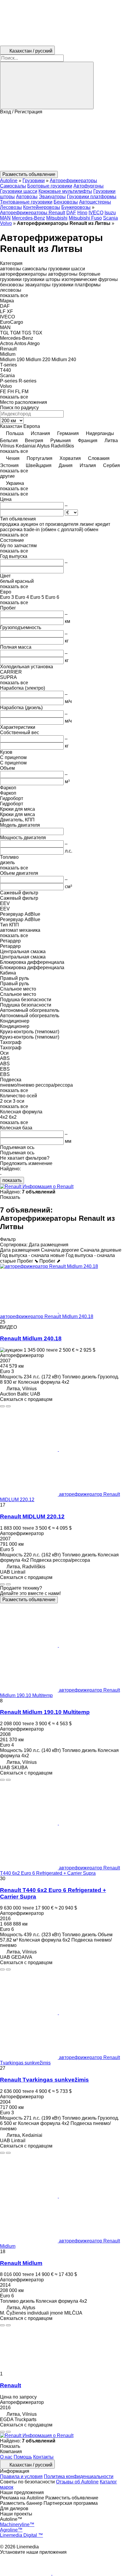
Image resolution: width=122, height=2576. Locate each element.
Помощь (23, 2457)
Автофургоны (89, 186)
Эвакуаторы (52, 197)
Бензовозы (66, 202)
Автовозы (27, 197)
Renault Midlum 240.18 (31, 1338)
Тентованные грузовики (26, 202)
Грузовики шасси (19, 191)
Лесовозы (11, 207)
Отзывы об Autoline (77, 2482)
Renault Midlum (21, 2263)
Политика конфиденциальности (79, 2476)
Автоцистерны (95, 202)
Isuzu (110, 213)
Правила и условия (21, 2476)
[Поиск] (47, 85)
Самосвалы (13, 186)
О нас (6, 2457)
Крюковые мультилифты (65, 191)
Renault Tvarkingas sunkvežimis (44, 2080)
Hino (82, 213)
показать (12, 1180)
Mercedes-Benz (28, 218)
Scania (110, 218)
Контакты (43, 2457)
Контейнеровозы (42, 207)
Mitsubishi (57, 218)
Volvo (6, 223)
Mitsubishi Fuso (85, 218)
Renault (11, 2385)
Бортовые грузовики (50, 186)
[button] (61, 143)
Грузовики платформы (92, 197)
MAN (5, 218)
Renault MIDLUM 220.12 (32, 1516)
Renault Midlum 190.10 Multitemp (45, 1712)
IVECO (96, 213)
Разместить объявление (29, 1600)
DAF (71, 213)
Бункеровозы (76, 207)
